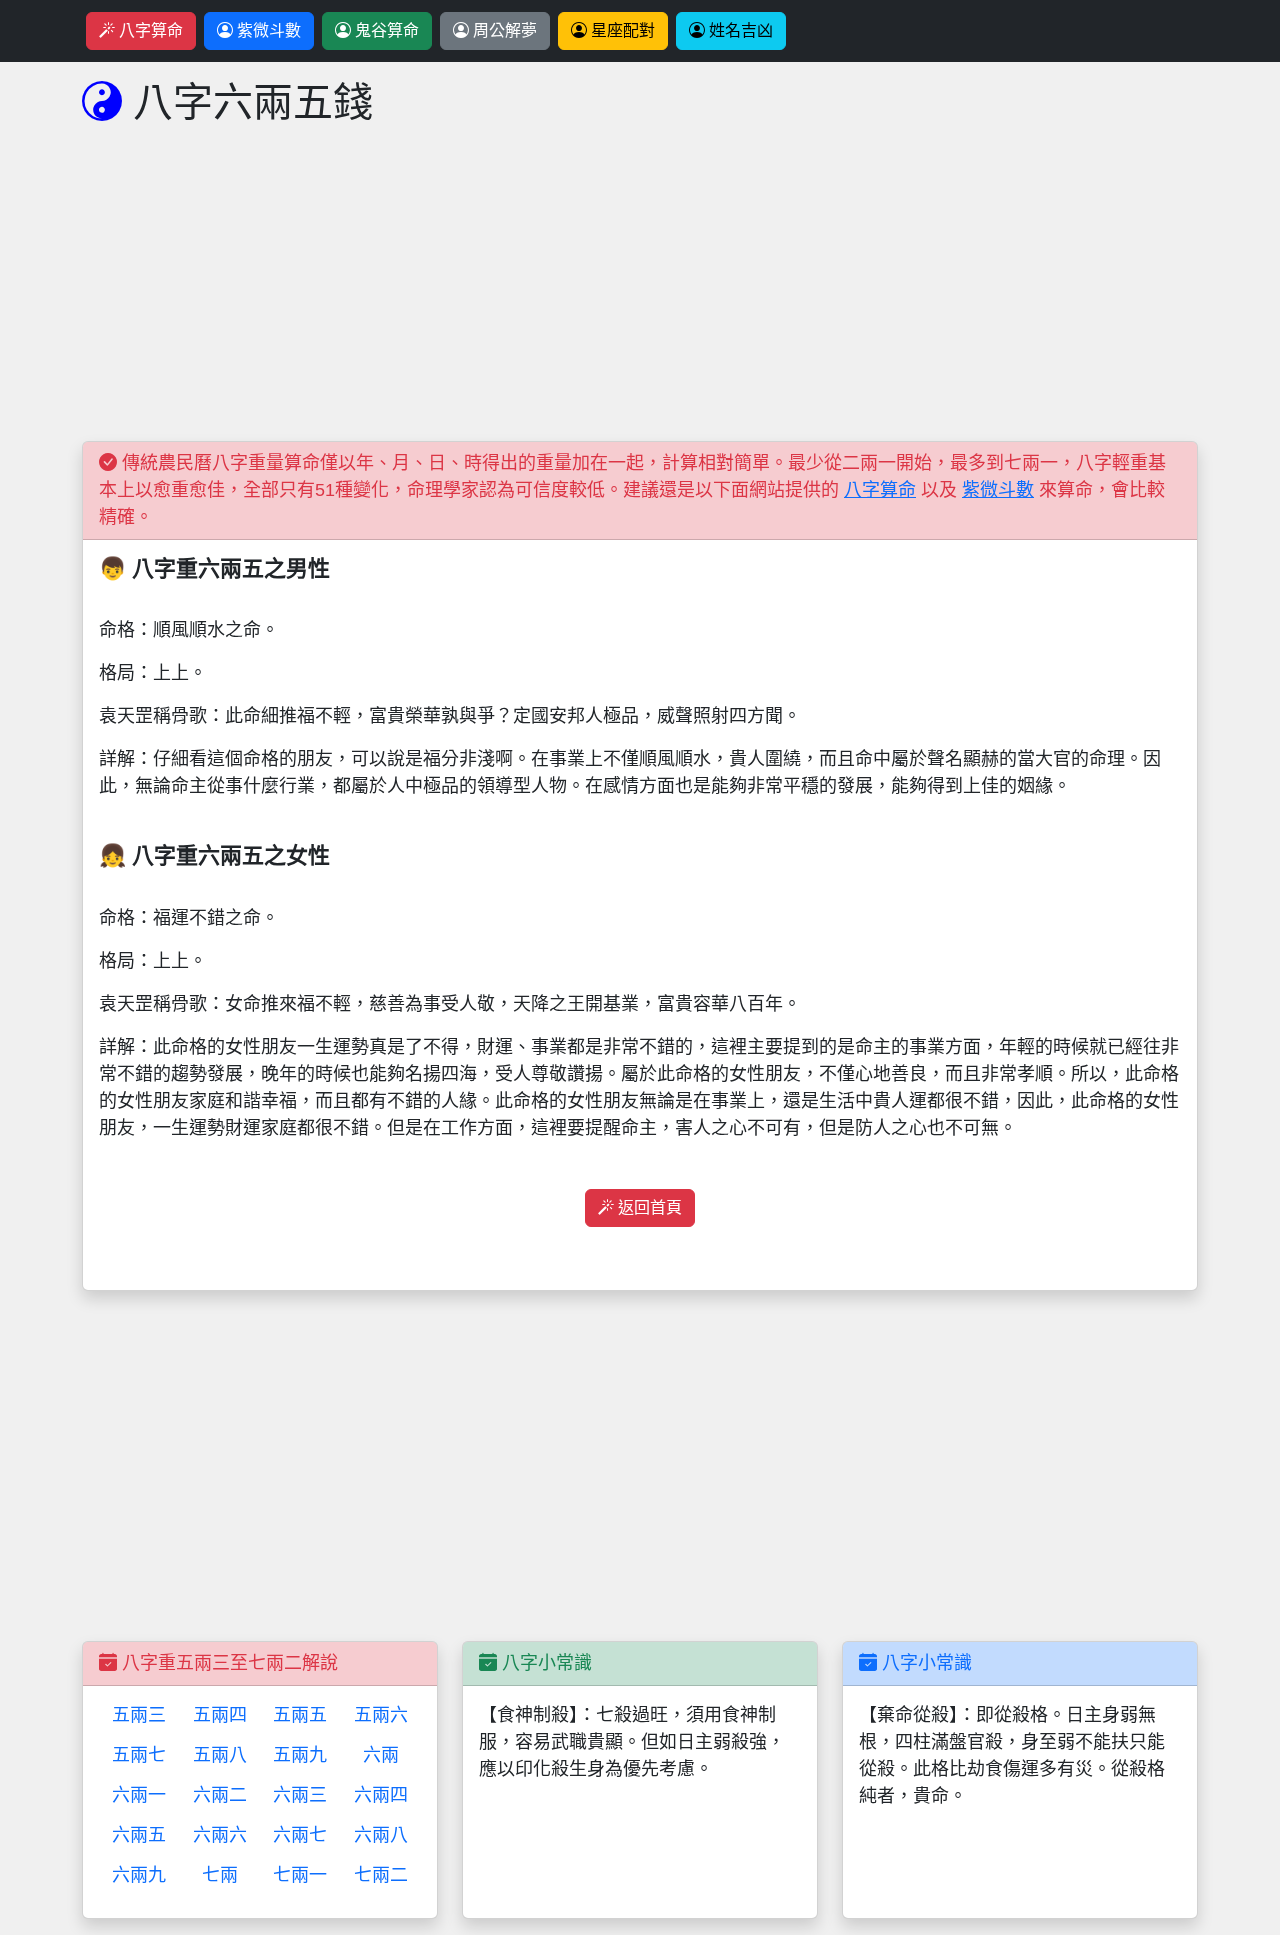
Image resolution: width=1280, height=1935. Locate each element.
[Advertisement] (640, 301)
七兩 (220, 1875)
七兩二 (381, 1875)
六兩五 (139, 1835)
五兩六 (381, 1715)
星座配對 (621, 30)
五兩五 (300, 1715)
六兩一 (139, 1795)
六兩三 (300, 1795)
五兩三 (139, 1715)
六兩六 (220, 1835)
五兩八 (220, 1755)
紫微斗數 (267, 30)
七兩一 (300, 1875)
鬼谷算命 (385, 30)
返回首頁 (648, 1207)
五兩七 (139, 1755)
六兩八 (381, 1835)
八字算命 (149, 30)
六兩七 (300, 1835)
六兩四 (381, 1795)
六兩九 (139, 1875)
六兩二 (220, 1795)
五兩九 (300, 1755)
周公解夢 (503, 30)
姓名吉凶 (739, 30)
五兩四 (220, 1715)
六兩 (381, 1755)
